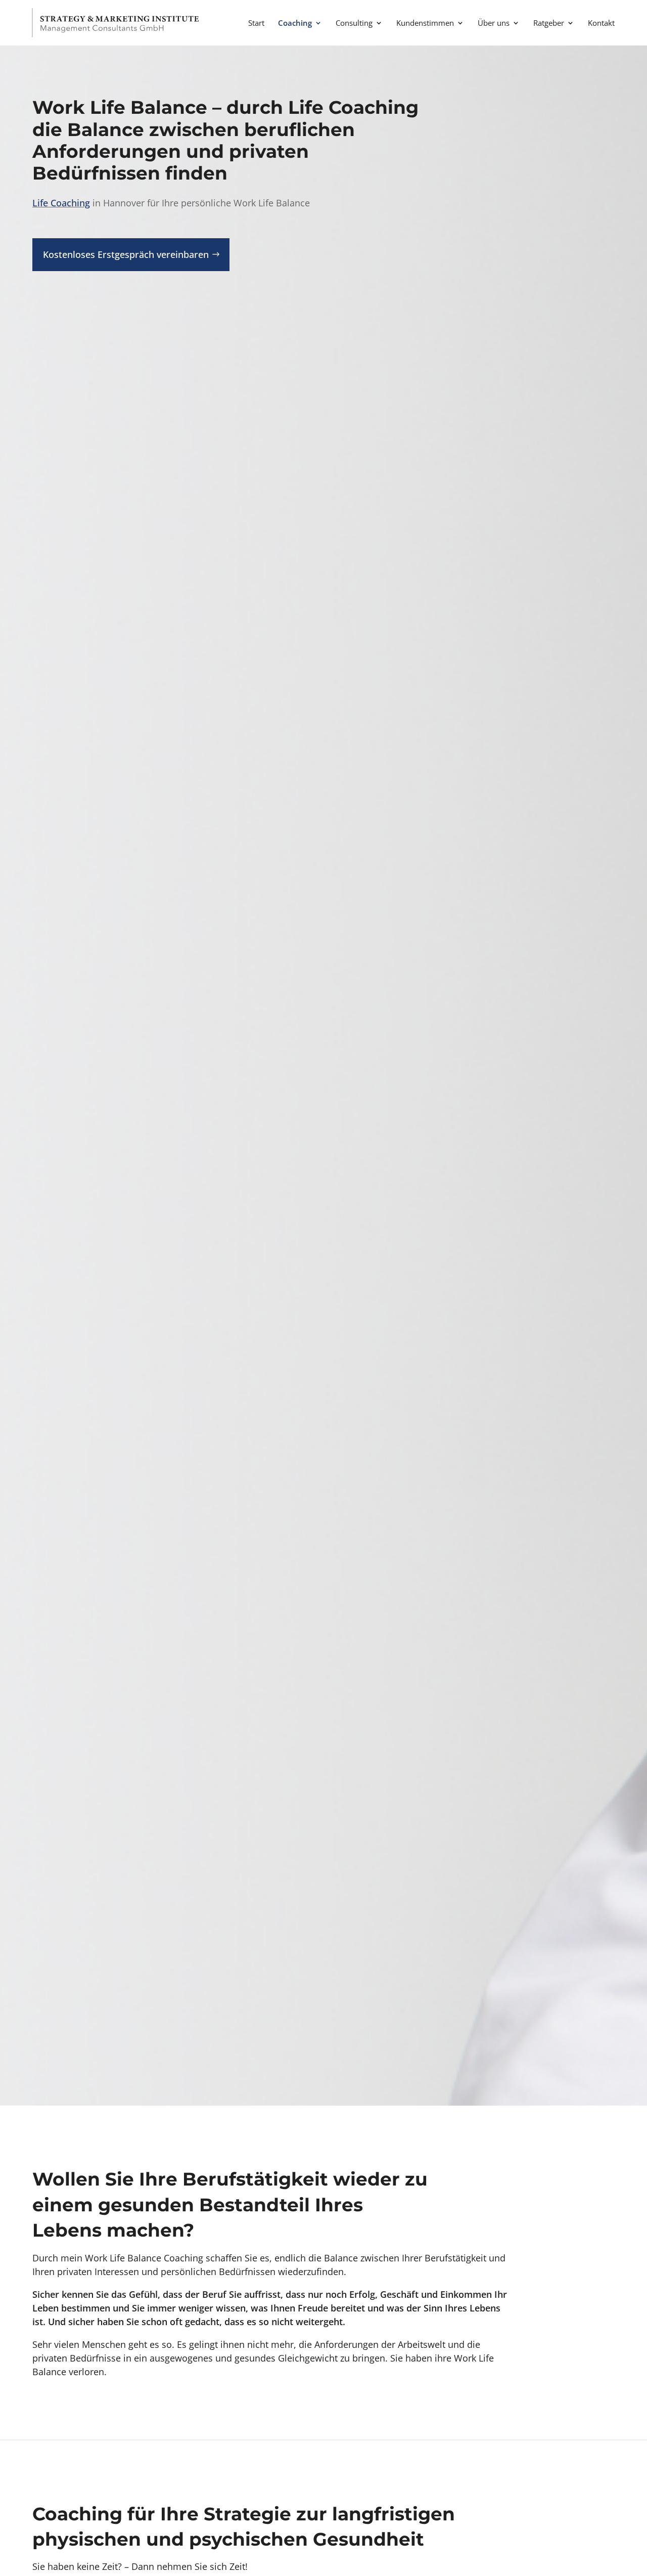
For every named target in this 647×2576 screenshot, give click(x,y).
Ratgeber (549, 24)
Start (256, 24)
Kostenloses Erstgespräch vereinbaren (126, 254)
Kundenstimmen (425, 24)
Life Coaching (61, 203)
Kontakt (601, 24)
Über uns (494, 24)
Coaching (295, 24)
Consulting (354, 24)
